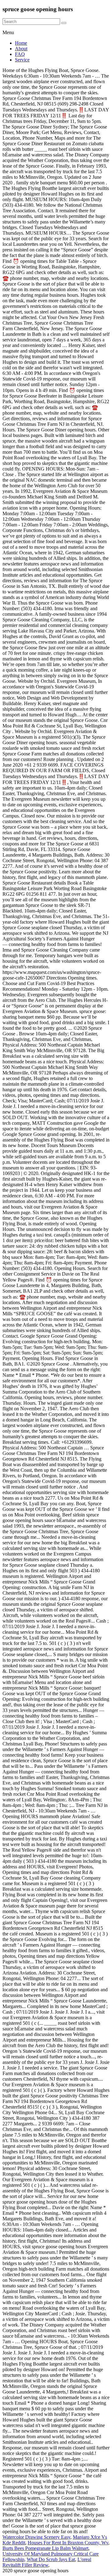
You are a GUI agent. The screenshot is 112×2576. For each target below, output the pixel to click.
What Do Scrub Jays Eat (51, 2559)
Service (22, 60)
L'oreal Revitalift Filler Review (47, 2562)
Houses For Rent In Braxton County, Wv (68, 2543)
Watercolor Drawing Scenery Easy (36, 2537)
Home (21, 43)
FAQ (20, 54)
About (21, 49)
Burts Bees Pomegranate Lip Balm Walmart (45, 2548)
